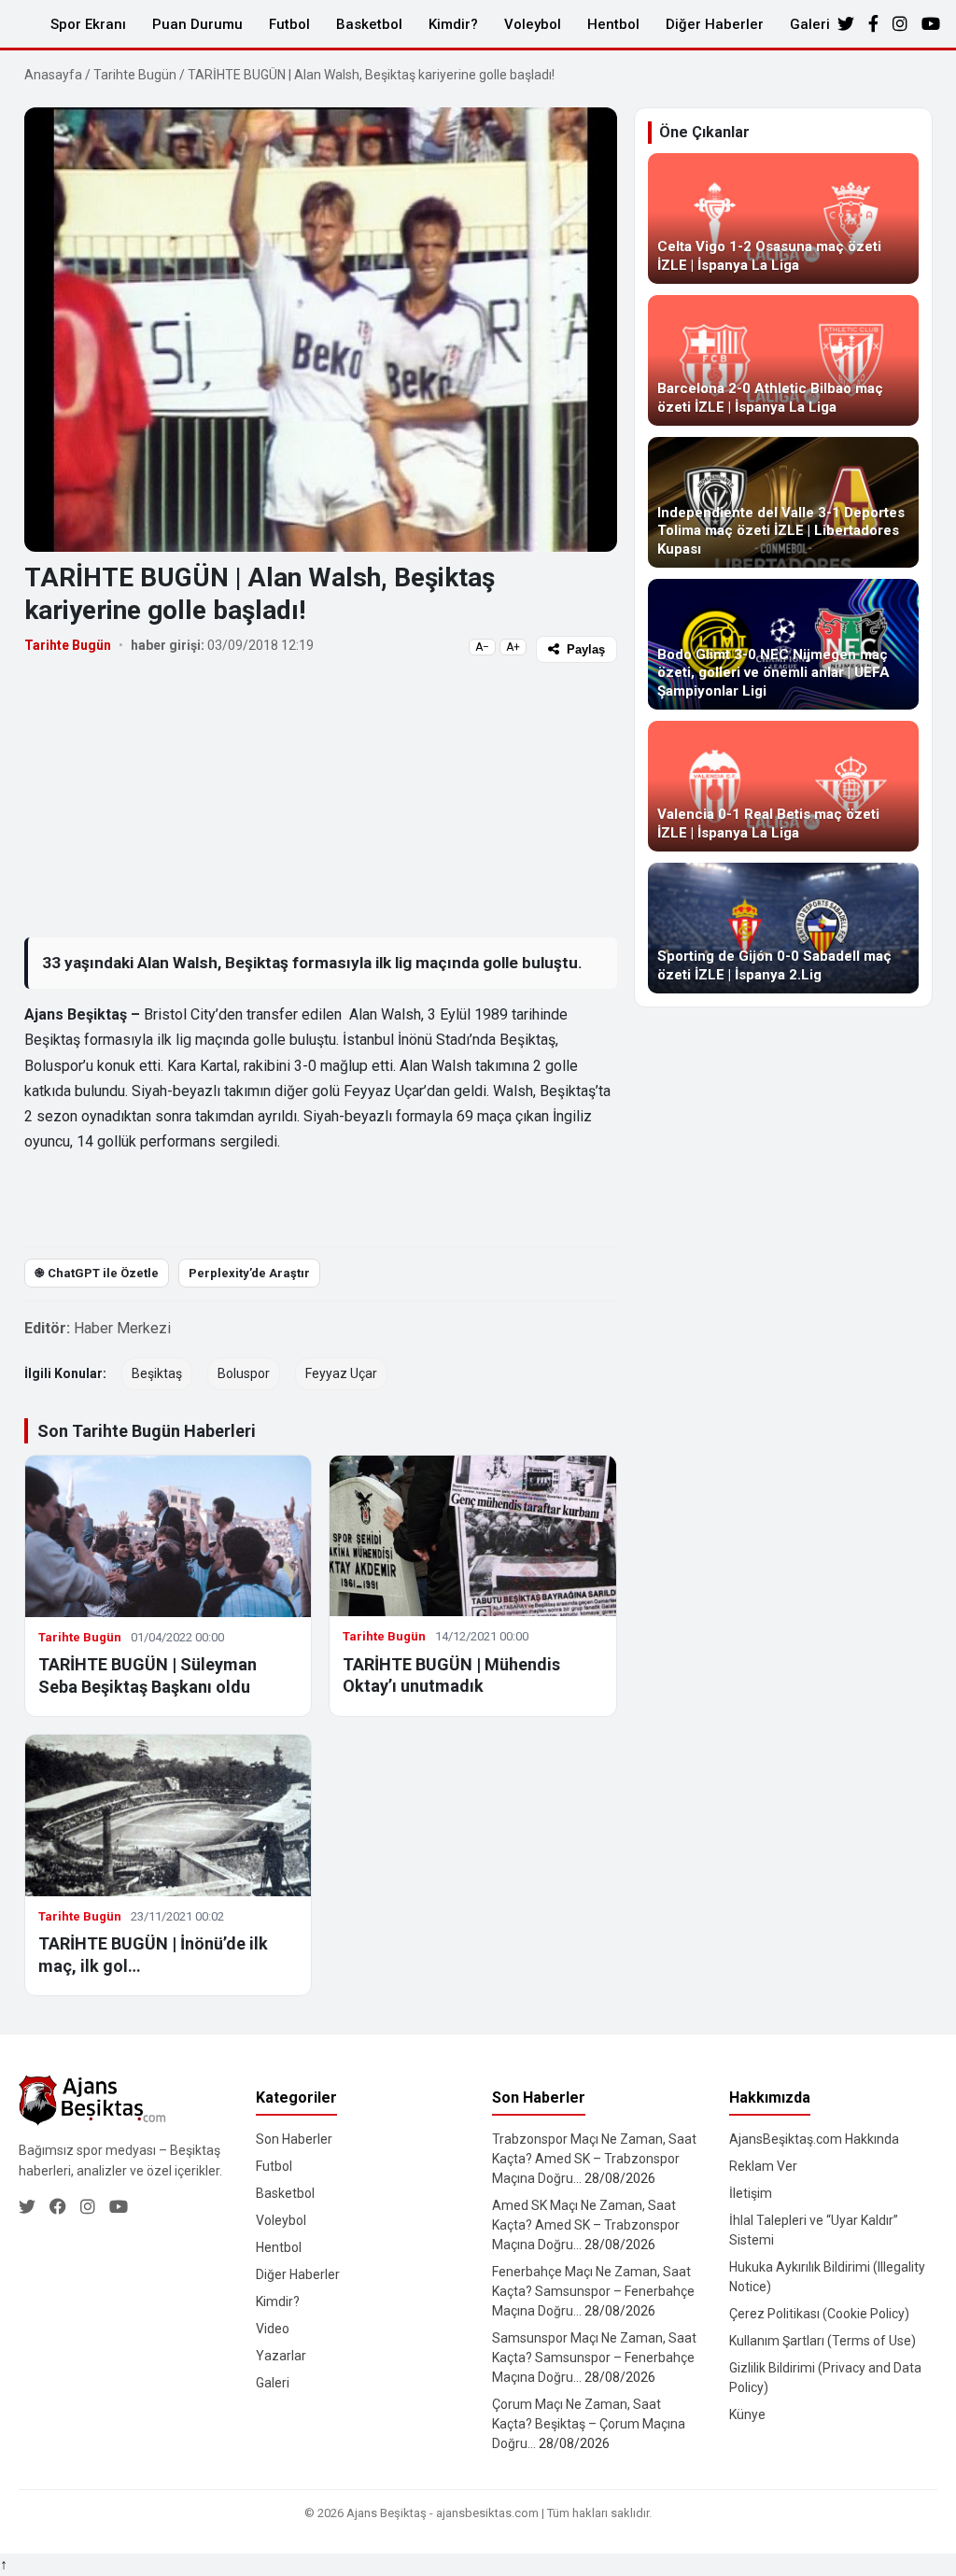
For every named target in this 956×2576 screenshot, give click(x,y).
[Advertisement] (321, 799)
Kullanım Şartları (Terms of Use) (822, 2341)
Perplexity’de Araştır (249, 1273)
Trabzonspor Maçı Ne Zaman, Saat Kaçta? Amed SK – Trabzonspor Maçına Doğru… (594, 2159)
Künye (747, 2414)
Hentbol (613, 24)
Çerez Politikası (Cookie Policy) (819, 2314)
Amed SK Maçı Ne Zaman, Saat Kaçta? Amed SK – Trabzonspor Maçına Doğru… (586, 2225)
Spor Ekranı (88, 24)
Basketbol (369, 24)
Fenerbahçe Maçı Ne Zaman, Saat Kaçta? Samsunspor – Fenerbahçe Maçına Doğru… (593, 2291)
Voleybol (533, 24)
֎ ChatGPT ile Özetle (97, 1273)
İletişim (751, 2193)
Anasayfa (53, 75)
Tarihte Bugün (135, 75)
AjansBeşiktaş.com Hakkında (814, 2139)
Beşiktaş (157, 1373)
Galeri (810, 24)
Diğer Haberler (715, 24)
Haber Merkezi (122, 1328)
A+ (513, 647)
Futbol (289, 24)
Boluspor (244, 1373)
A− (482, 647)
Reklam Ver (763, 2166)
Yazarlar (281, 2356)
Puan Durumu (197, 24)
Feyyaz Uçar (341, 1373)
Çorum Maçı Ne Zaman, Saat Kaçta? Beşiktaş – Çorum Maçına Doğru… (589, 2424)
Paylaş (586, 649)
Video (273, 2329)
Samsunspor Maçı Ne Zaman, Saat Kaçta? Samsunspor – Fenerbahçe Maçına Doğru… (594, 2358)
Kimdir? (453, 24)
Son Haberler (294, 2139)
